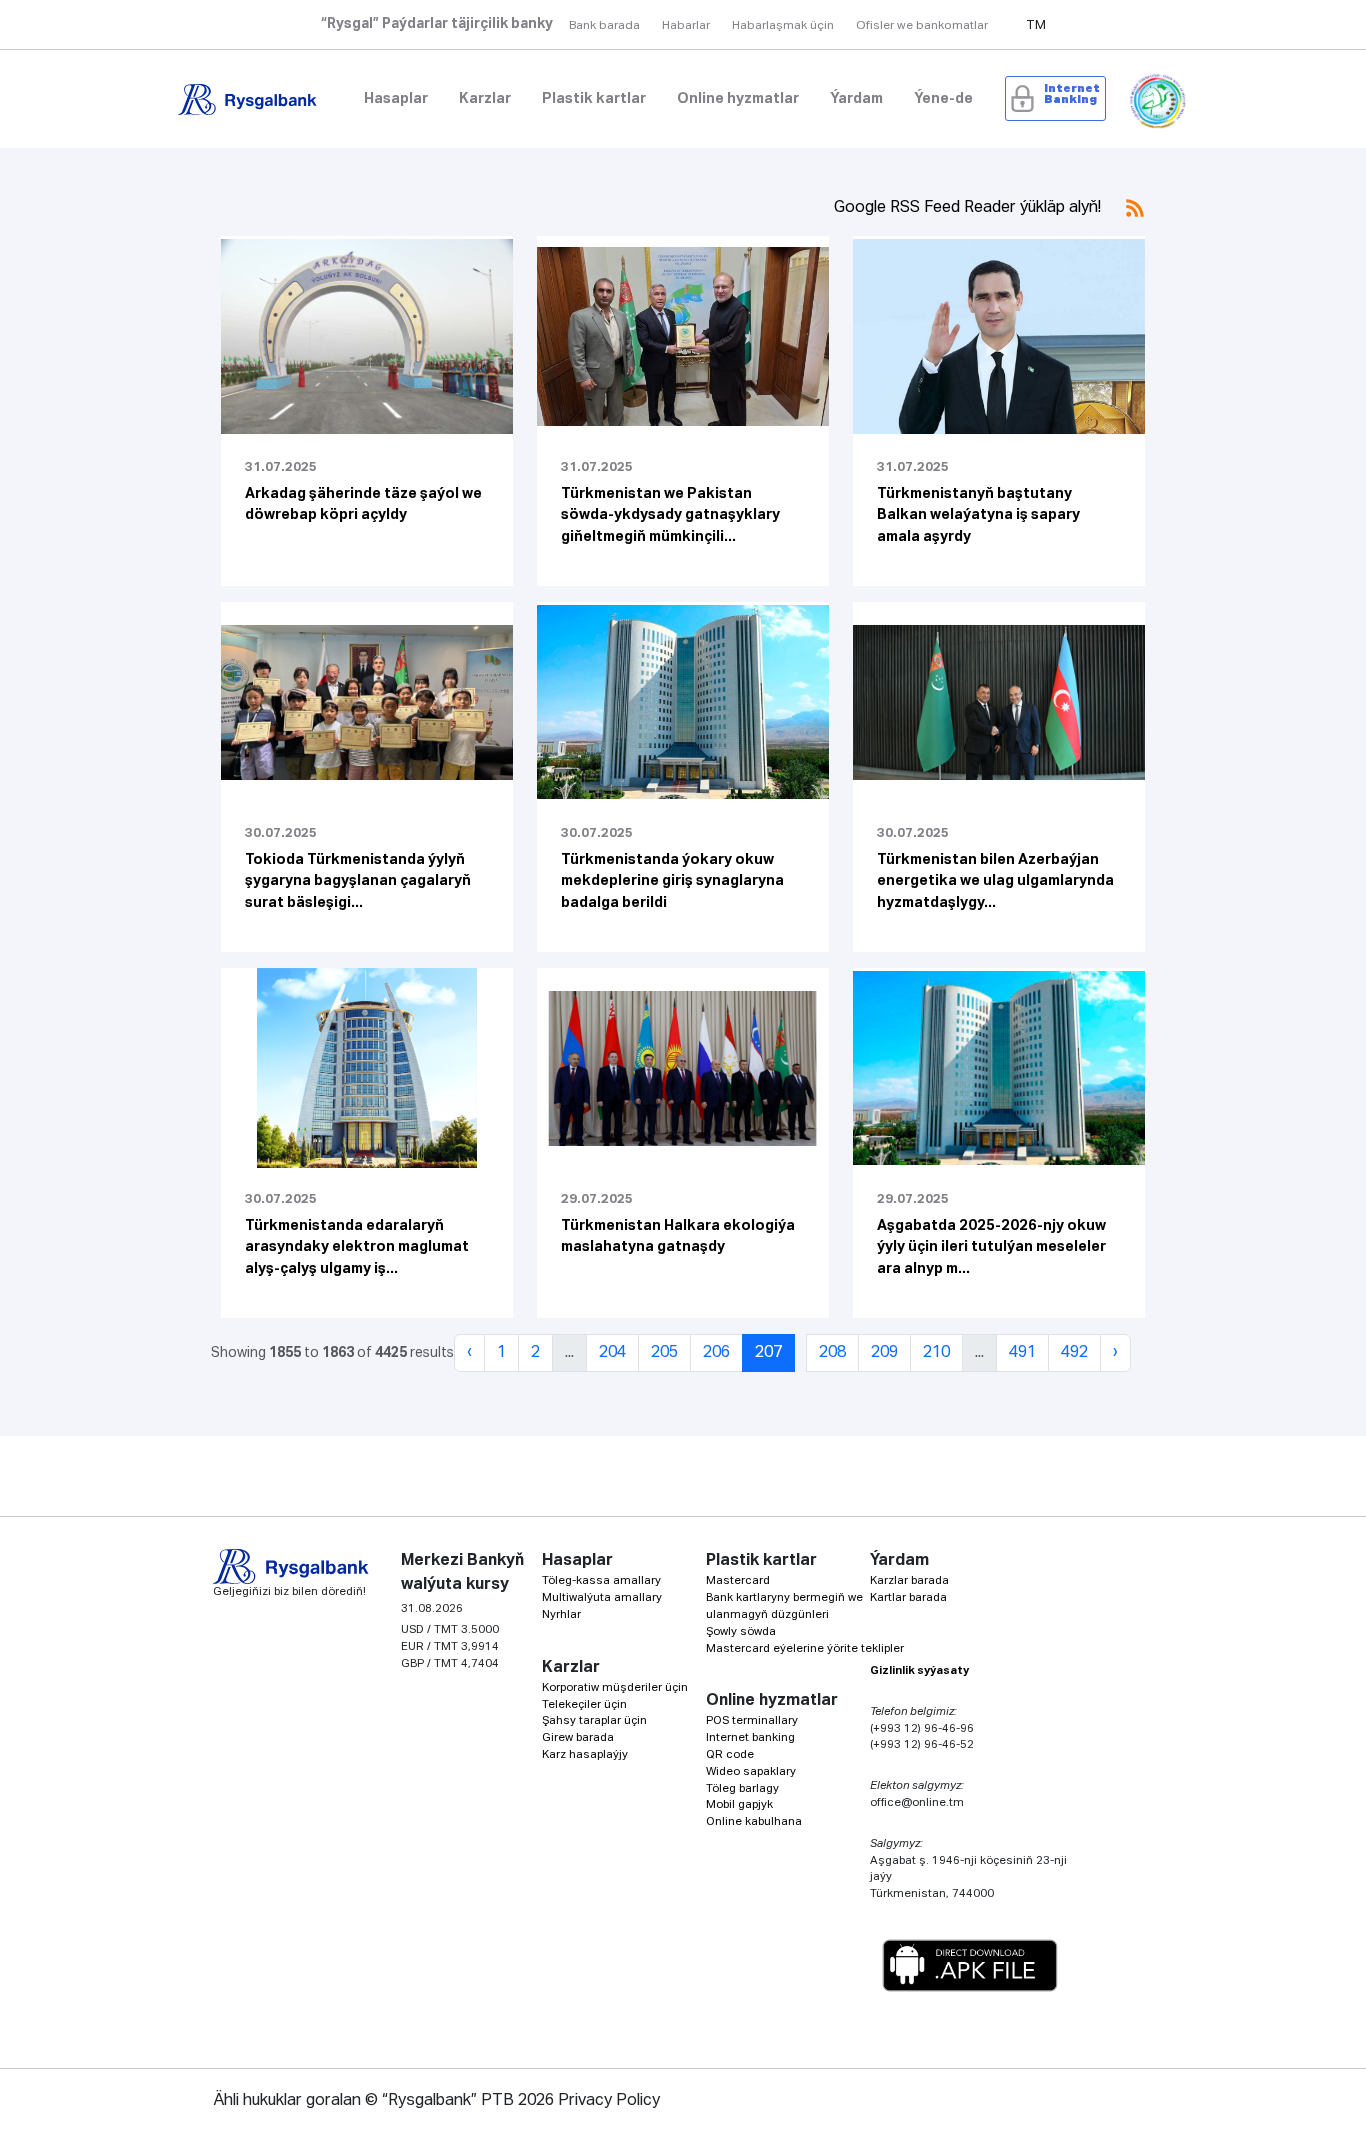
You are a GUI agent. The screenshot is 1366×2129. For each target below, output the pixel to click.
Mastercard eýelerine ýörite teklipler (805, 1648)
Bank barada (604, 26)
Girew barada (578, 1737)
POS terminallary (752, 1720)
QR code (730, 1754)
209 (884, 1353)
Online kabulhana (754, 1821)
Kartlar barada (908, 1597)
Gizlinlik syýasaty (919, 1670)
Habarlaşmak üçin (783, 26)
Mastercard (738, 1580)
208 (832, 1353)
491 (1022, 1353)
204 (612, 1353)
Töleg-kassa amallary (601, 1580)
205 (664, 1353)
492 (1074, 1353)
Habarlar (686, 26)
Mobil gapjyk (739, 1804)
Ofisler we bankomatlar (922, 26)
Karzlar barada (909, 1580)
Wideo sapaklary (751, 1771)
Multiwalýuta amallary (602, 1597)
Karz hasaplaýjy (585, 1754)
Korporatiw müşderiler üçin (615, 1687)
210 (936, 1353)
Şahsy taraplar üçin (594, 1720)
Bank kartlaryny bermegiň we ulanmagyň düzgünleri (784, 1606)
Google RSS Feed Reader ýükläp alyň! (969, 208)
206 (716, 1353)
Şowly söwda (741, 1631)
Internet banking (750, 1737)
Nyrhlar (561, 1614)
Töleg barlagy (742, 1788)
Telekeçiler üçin (584, 1704)
